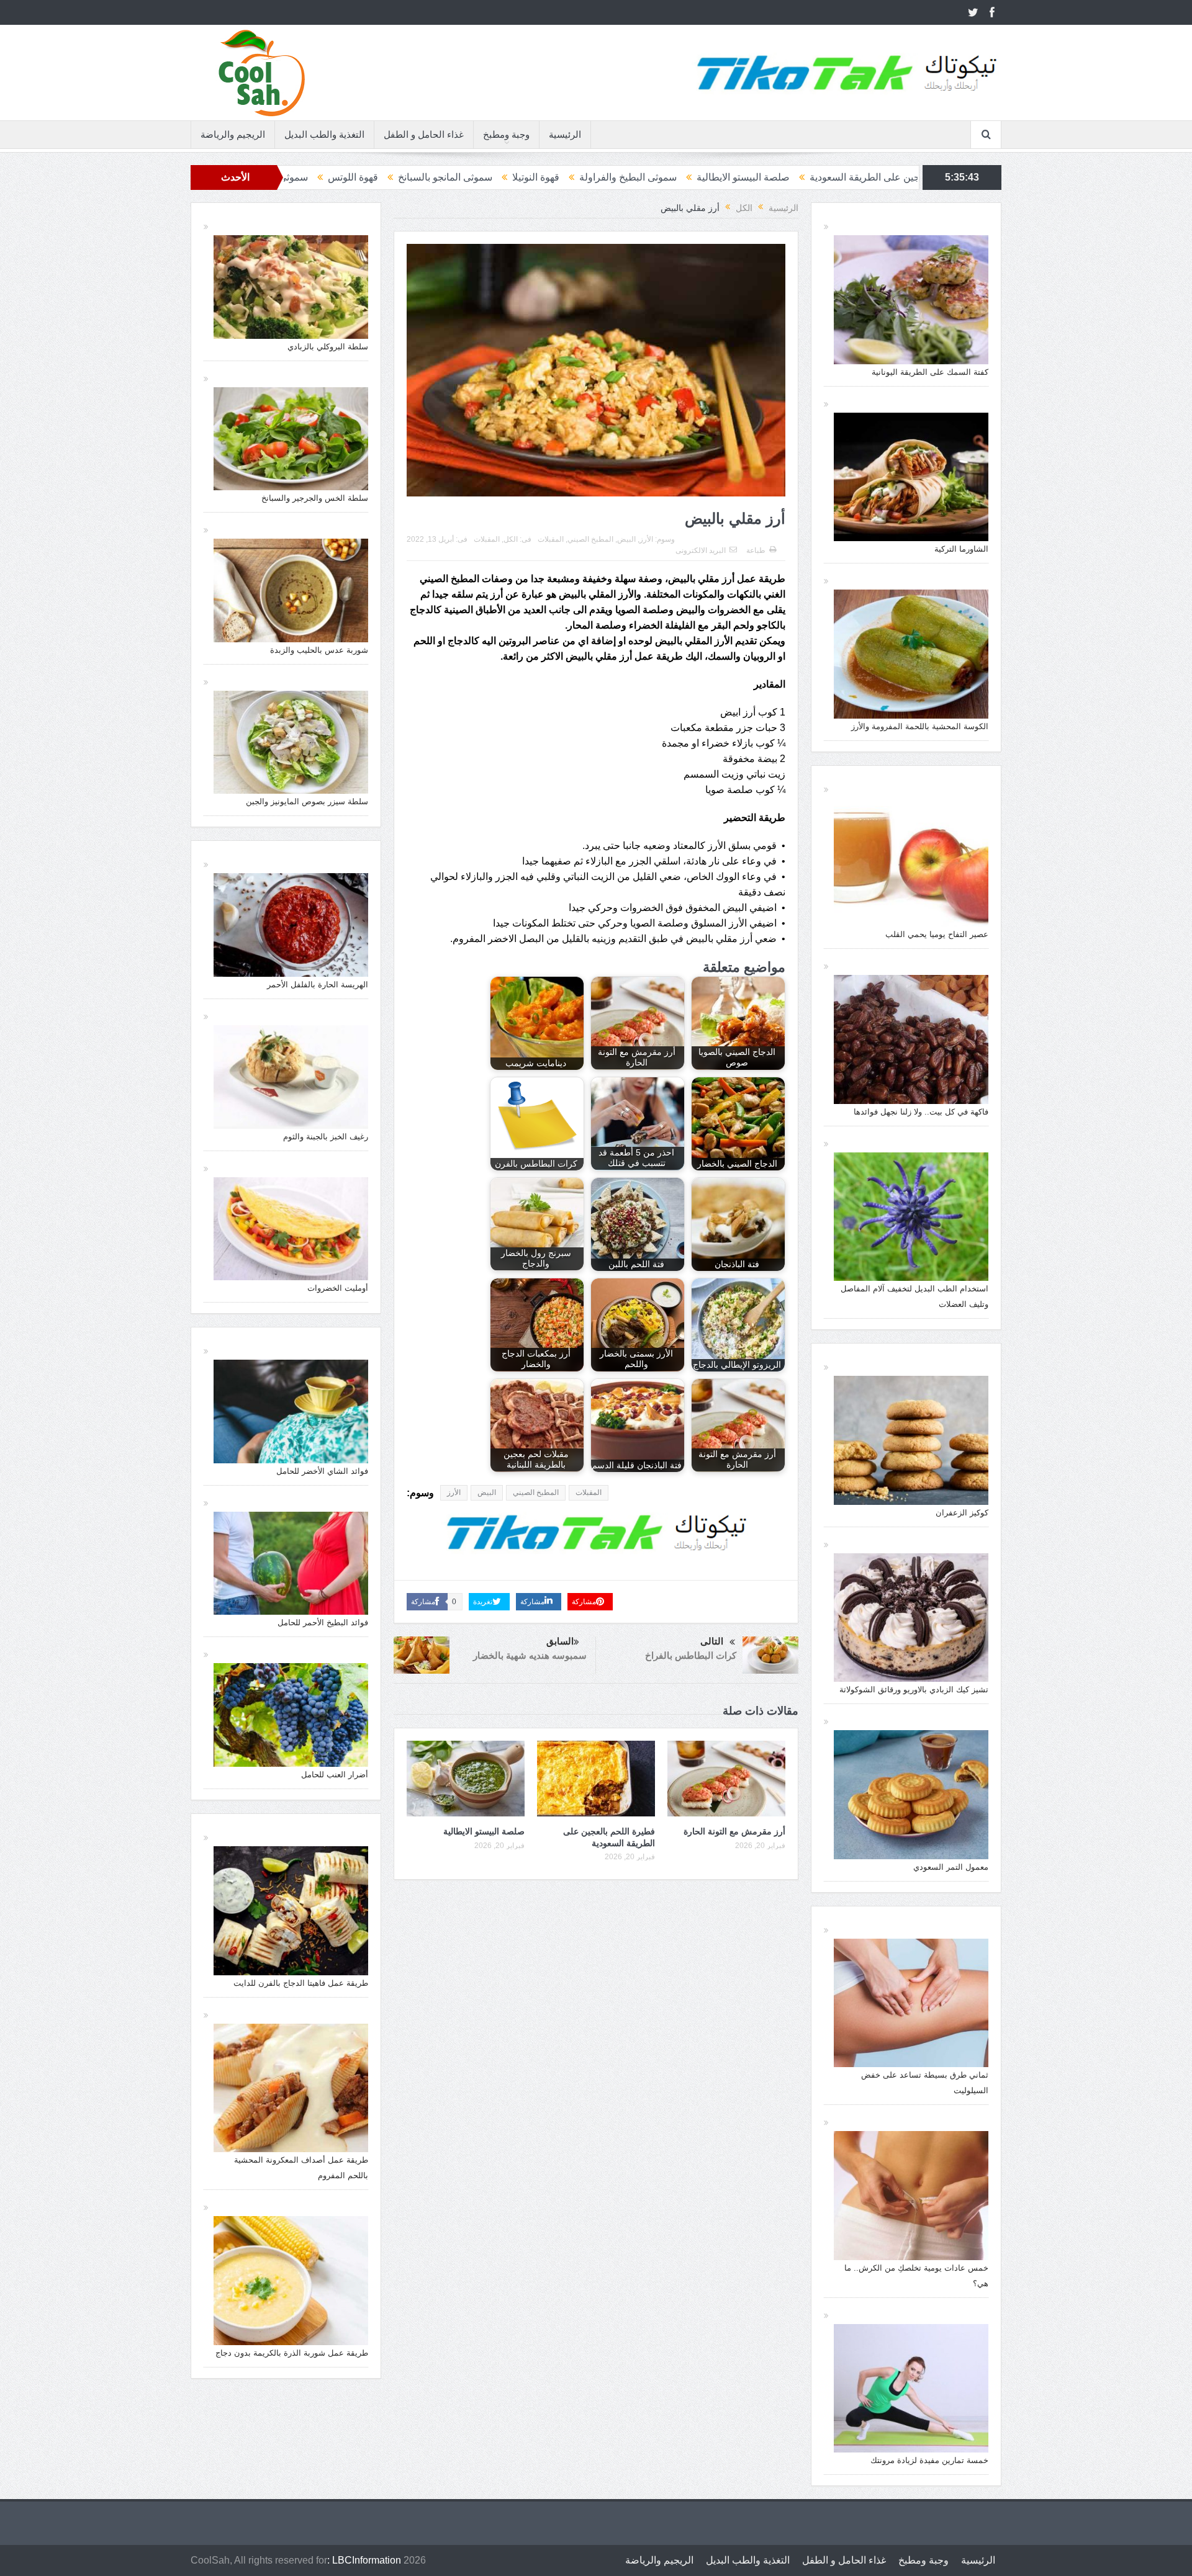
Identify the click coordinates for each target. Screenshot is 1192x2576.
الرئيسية (565, 134)
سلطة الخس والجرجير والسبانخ (315, 498)
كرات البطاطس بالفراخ (691, 1655)
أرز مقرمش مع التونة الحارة (734, 1831)
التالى (712, 1641)
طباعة (756, 550)
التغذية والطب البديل (324, 134)
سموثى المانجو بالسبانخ (654, 177)
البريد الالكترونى (701, 550)
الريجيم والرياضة (233, 134)
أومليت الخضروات (338, 1288)
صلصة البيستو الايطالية (484, 1831)
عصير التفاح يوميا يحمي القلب (937, 934)
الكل (511, 539)
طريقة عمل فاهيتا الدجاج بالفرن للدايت (301, 1983)
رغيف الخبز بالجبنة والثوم (326, 1137)
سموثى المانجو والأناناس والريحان (448, 177)
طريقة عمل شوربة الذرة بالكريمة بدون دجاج (292, 2353)
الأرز (646, 539)
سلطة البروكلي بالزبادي (328, 347)
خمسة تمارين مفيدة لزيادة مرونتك (929, 2460)
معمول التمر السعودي (951, 1867)
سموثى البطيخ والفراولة (837, 177)
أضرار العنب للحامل (335, 1775)
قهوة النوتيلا (744, 177)
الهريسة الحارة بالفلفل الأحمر (318, 985)
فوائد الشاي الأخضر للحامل (322, 1471)
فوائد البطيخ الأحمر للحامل (323, 1622)
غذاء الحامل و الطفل (424, 134)
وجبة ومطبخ (506, 134)
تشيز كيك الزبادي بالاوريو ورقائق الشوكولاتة (914, 1690)
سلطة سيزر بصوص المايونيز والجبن (307, 801)
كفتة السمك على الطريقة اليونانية (930, 372)
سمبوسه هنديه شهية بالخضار (530, 1655)
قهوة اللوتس (562, 177)
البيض (626, 539)
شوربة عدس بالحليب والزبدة (319, 650)
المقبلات (487, 539)
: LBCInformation (364, 2560)
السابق (560, 1641)
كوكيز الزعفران (962, 1513)
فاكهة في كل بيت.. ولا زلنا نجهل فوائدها (921, 1112)
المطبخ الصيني (590, 539)
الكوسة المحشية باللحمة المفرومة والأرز (920, 726)
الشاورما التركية (961, 549)
